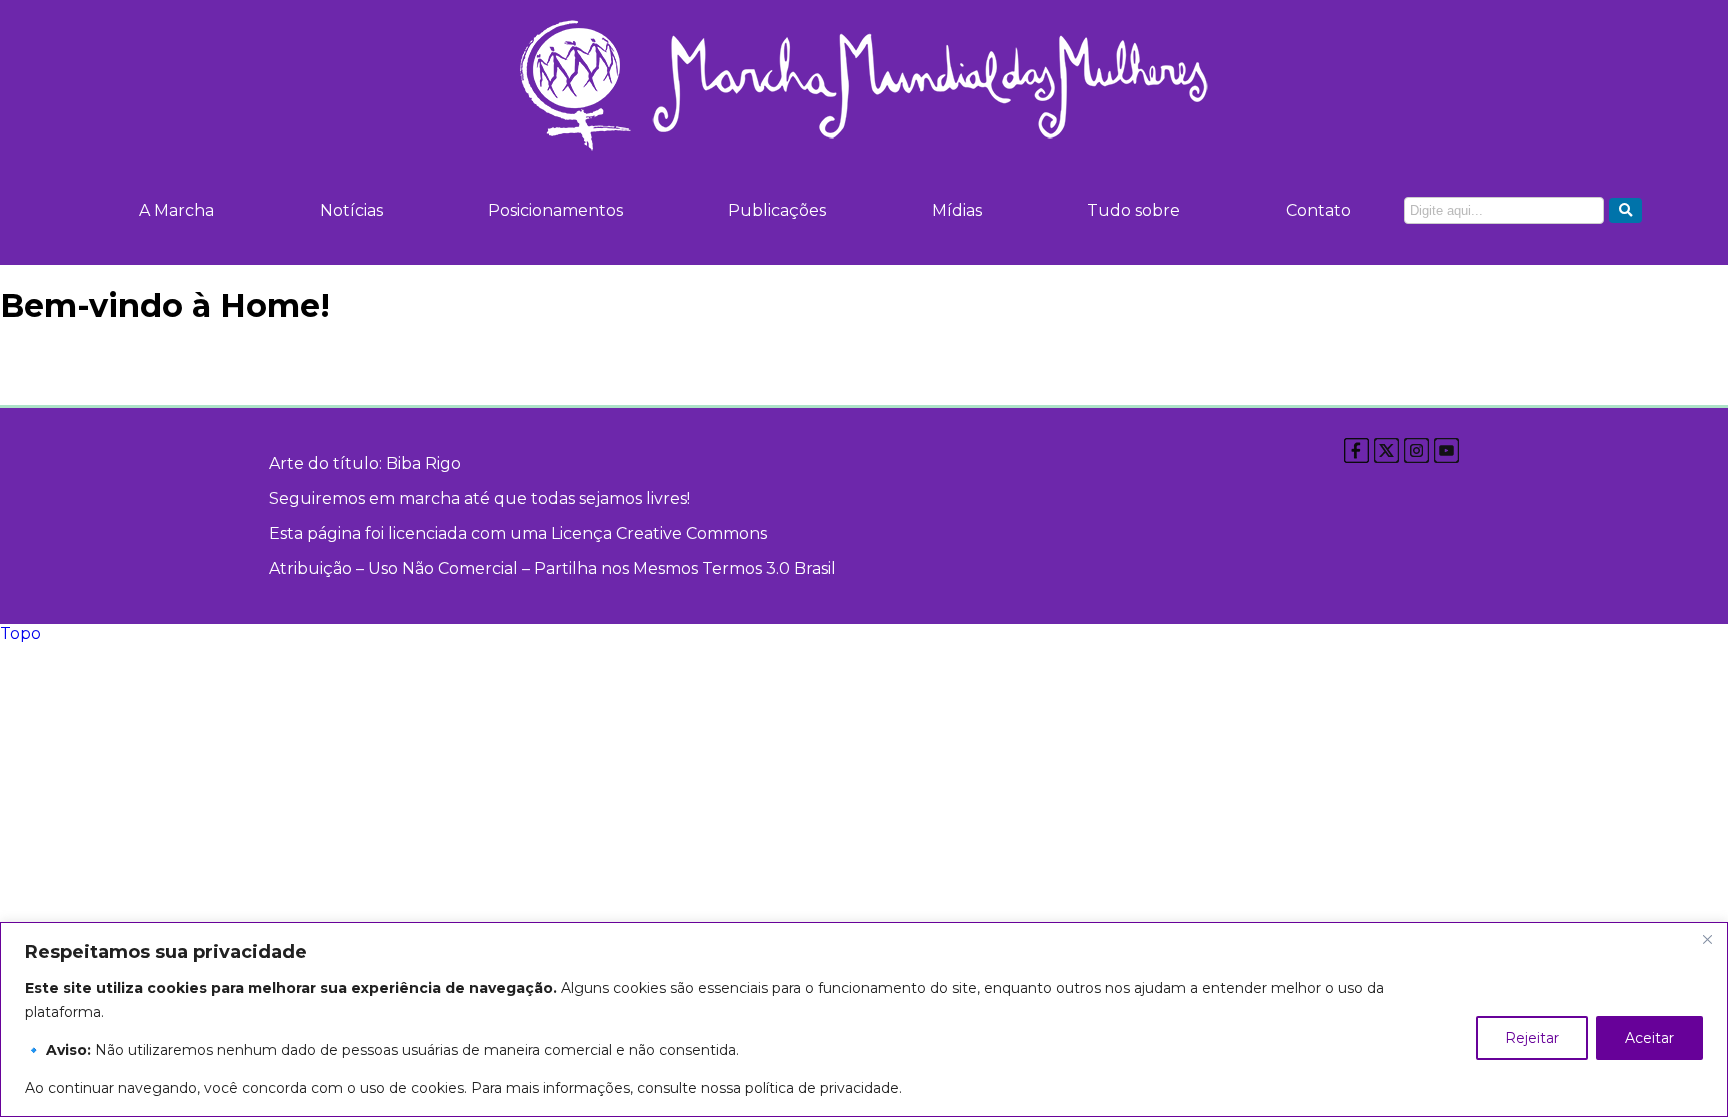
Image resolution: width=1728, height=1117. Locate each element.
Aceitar (1649, 1038)
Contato (1318, 210)
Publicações (777, 210)
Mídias (957, 210)
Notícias (351, 210)
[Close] (1707, 939)
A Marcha (176, 210)
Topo (20, 633)
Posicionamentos (555, 210)
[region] (864, 1019)
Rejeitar (1532, 1038)
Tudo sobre (1133, 210)
